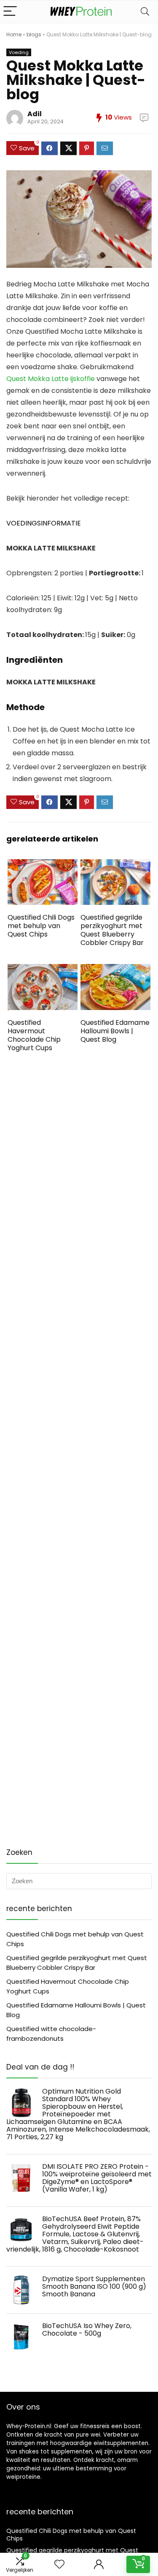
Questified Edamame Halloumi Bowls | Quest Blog (115, 1031)
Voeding (19, 52)
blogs (34, 34)
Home (14, 34)
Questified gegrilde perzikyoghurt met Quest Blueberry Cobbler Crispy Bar (112, 930)
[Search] (145, 12)
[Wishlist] (59, 2564)
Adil (35, 114)
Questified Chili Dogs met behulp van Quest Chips (41, 926)
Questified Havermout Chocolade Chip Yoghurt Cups (34, 1035)
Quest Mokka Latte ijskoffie (51, 379)
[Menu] (10, 12)
